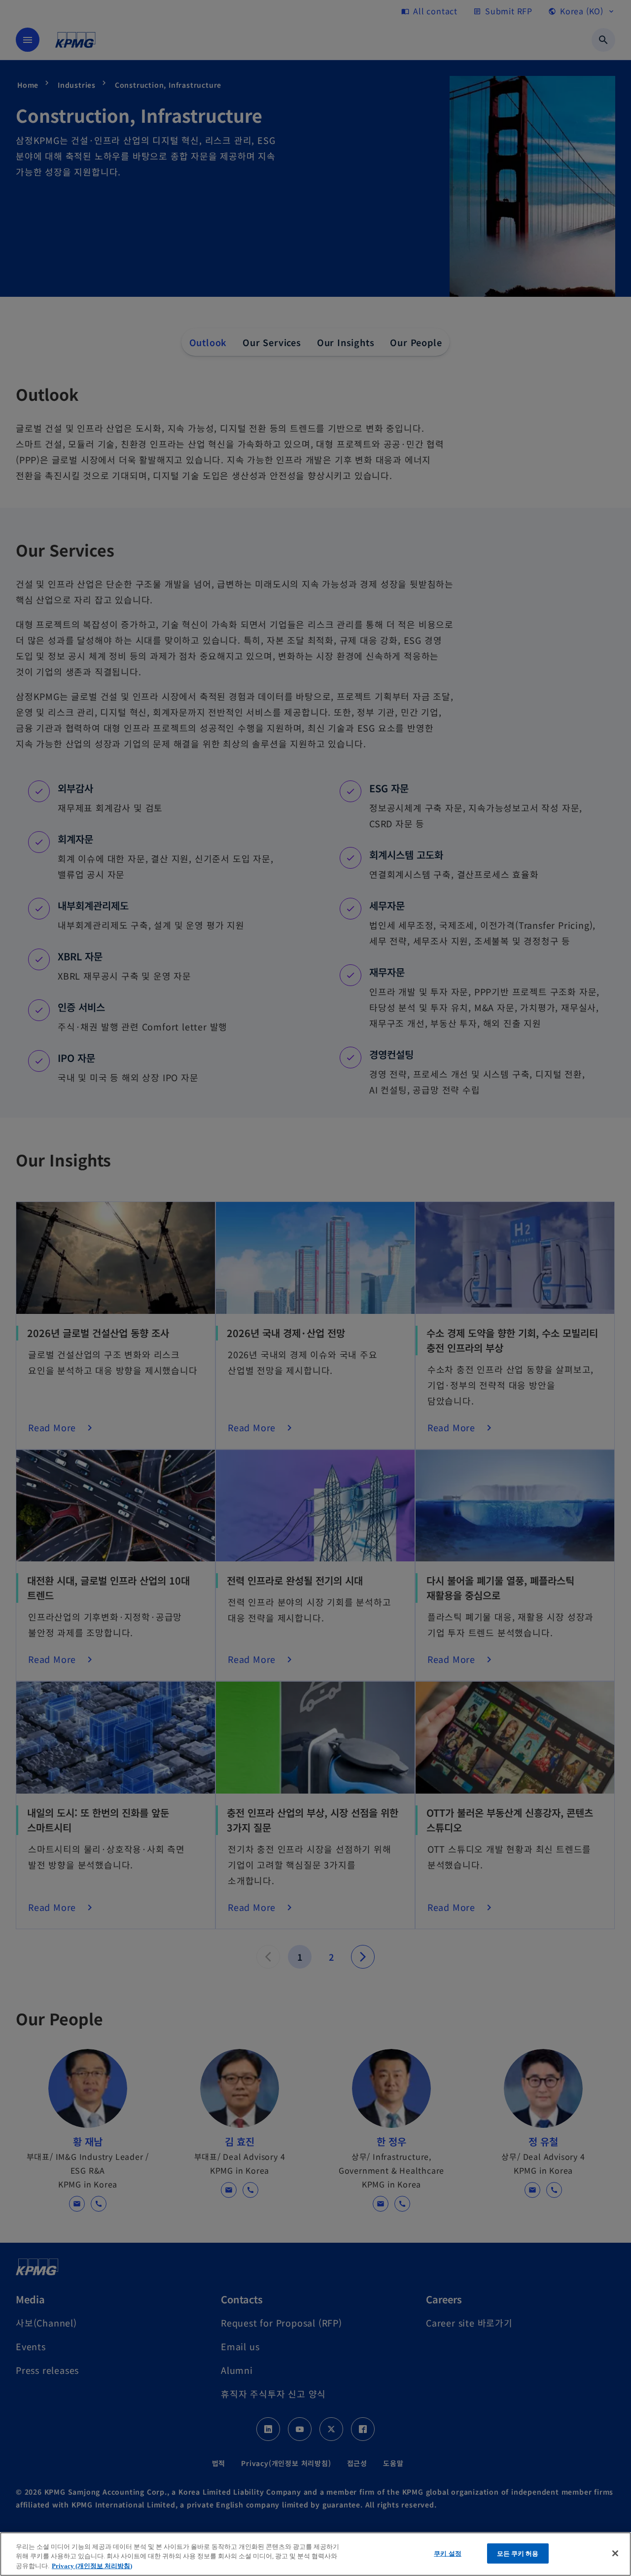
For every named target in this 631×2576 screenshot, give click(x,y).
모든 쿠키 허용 (518, 2553)
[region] (315, 2554)
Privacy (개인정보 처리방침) (92, 2566)
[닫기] (615, 2553)
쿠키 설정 (448, 2553)
